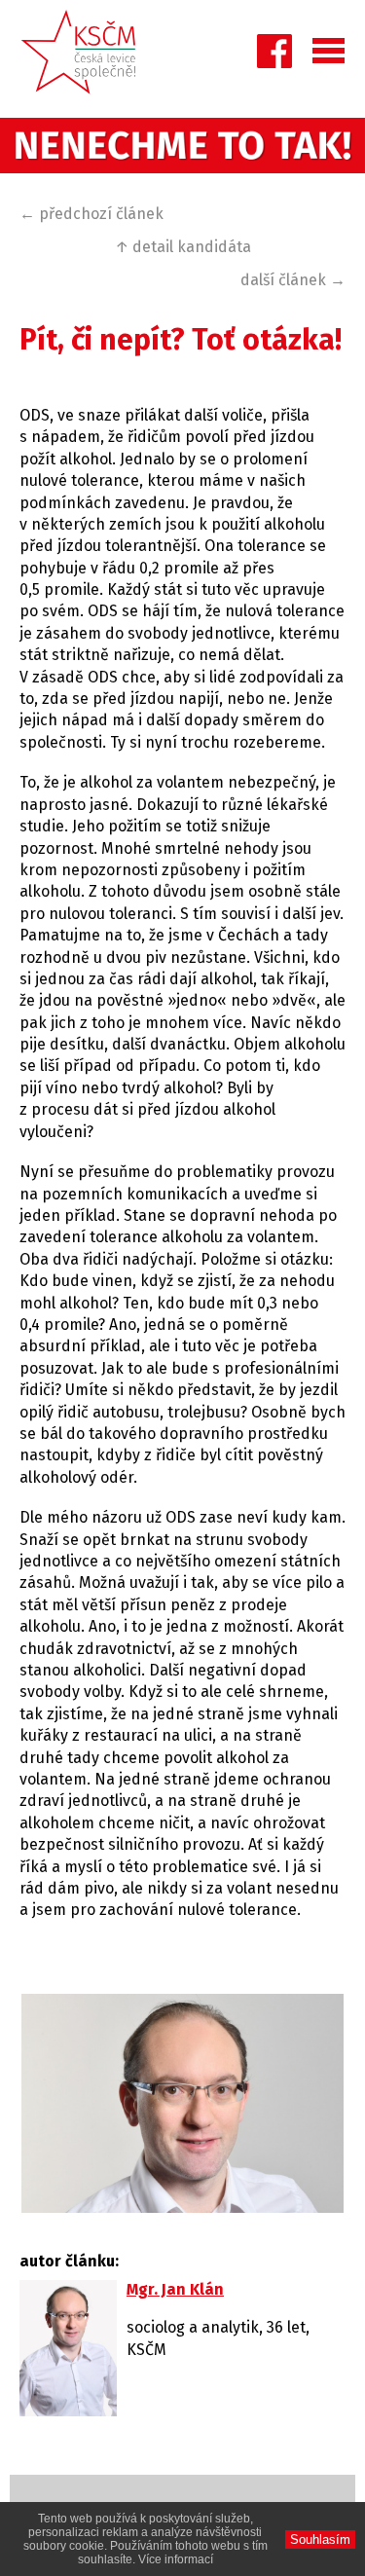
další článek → (293, 280)
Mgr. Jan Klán (175, 2289)
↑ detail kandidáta (183, 247)
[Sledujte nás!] (274, 56)
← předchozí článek (91, 214)
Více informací (176, 2559)
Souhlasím (320, 2539)
